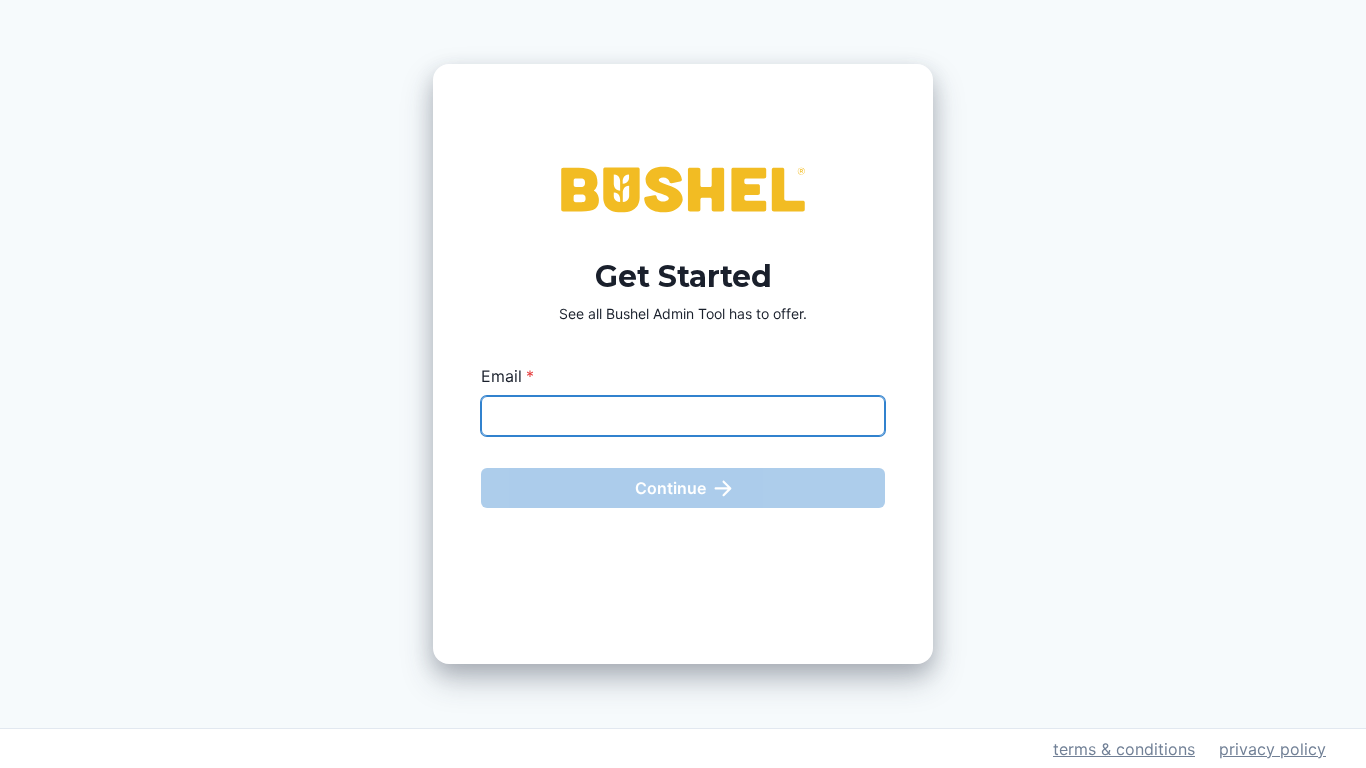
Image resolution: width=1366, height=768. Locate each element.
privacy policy (1272, 749)
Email (507, 376)
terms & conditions (1124, 749)
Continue (670, 488)
